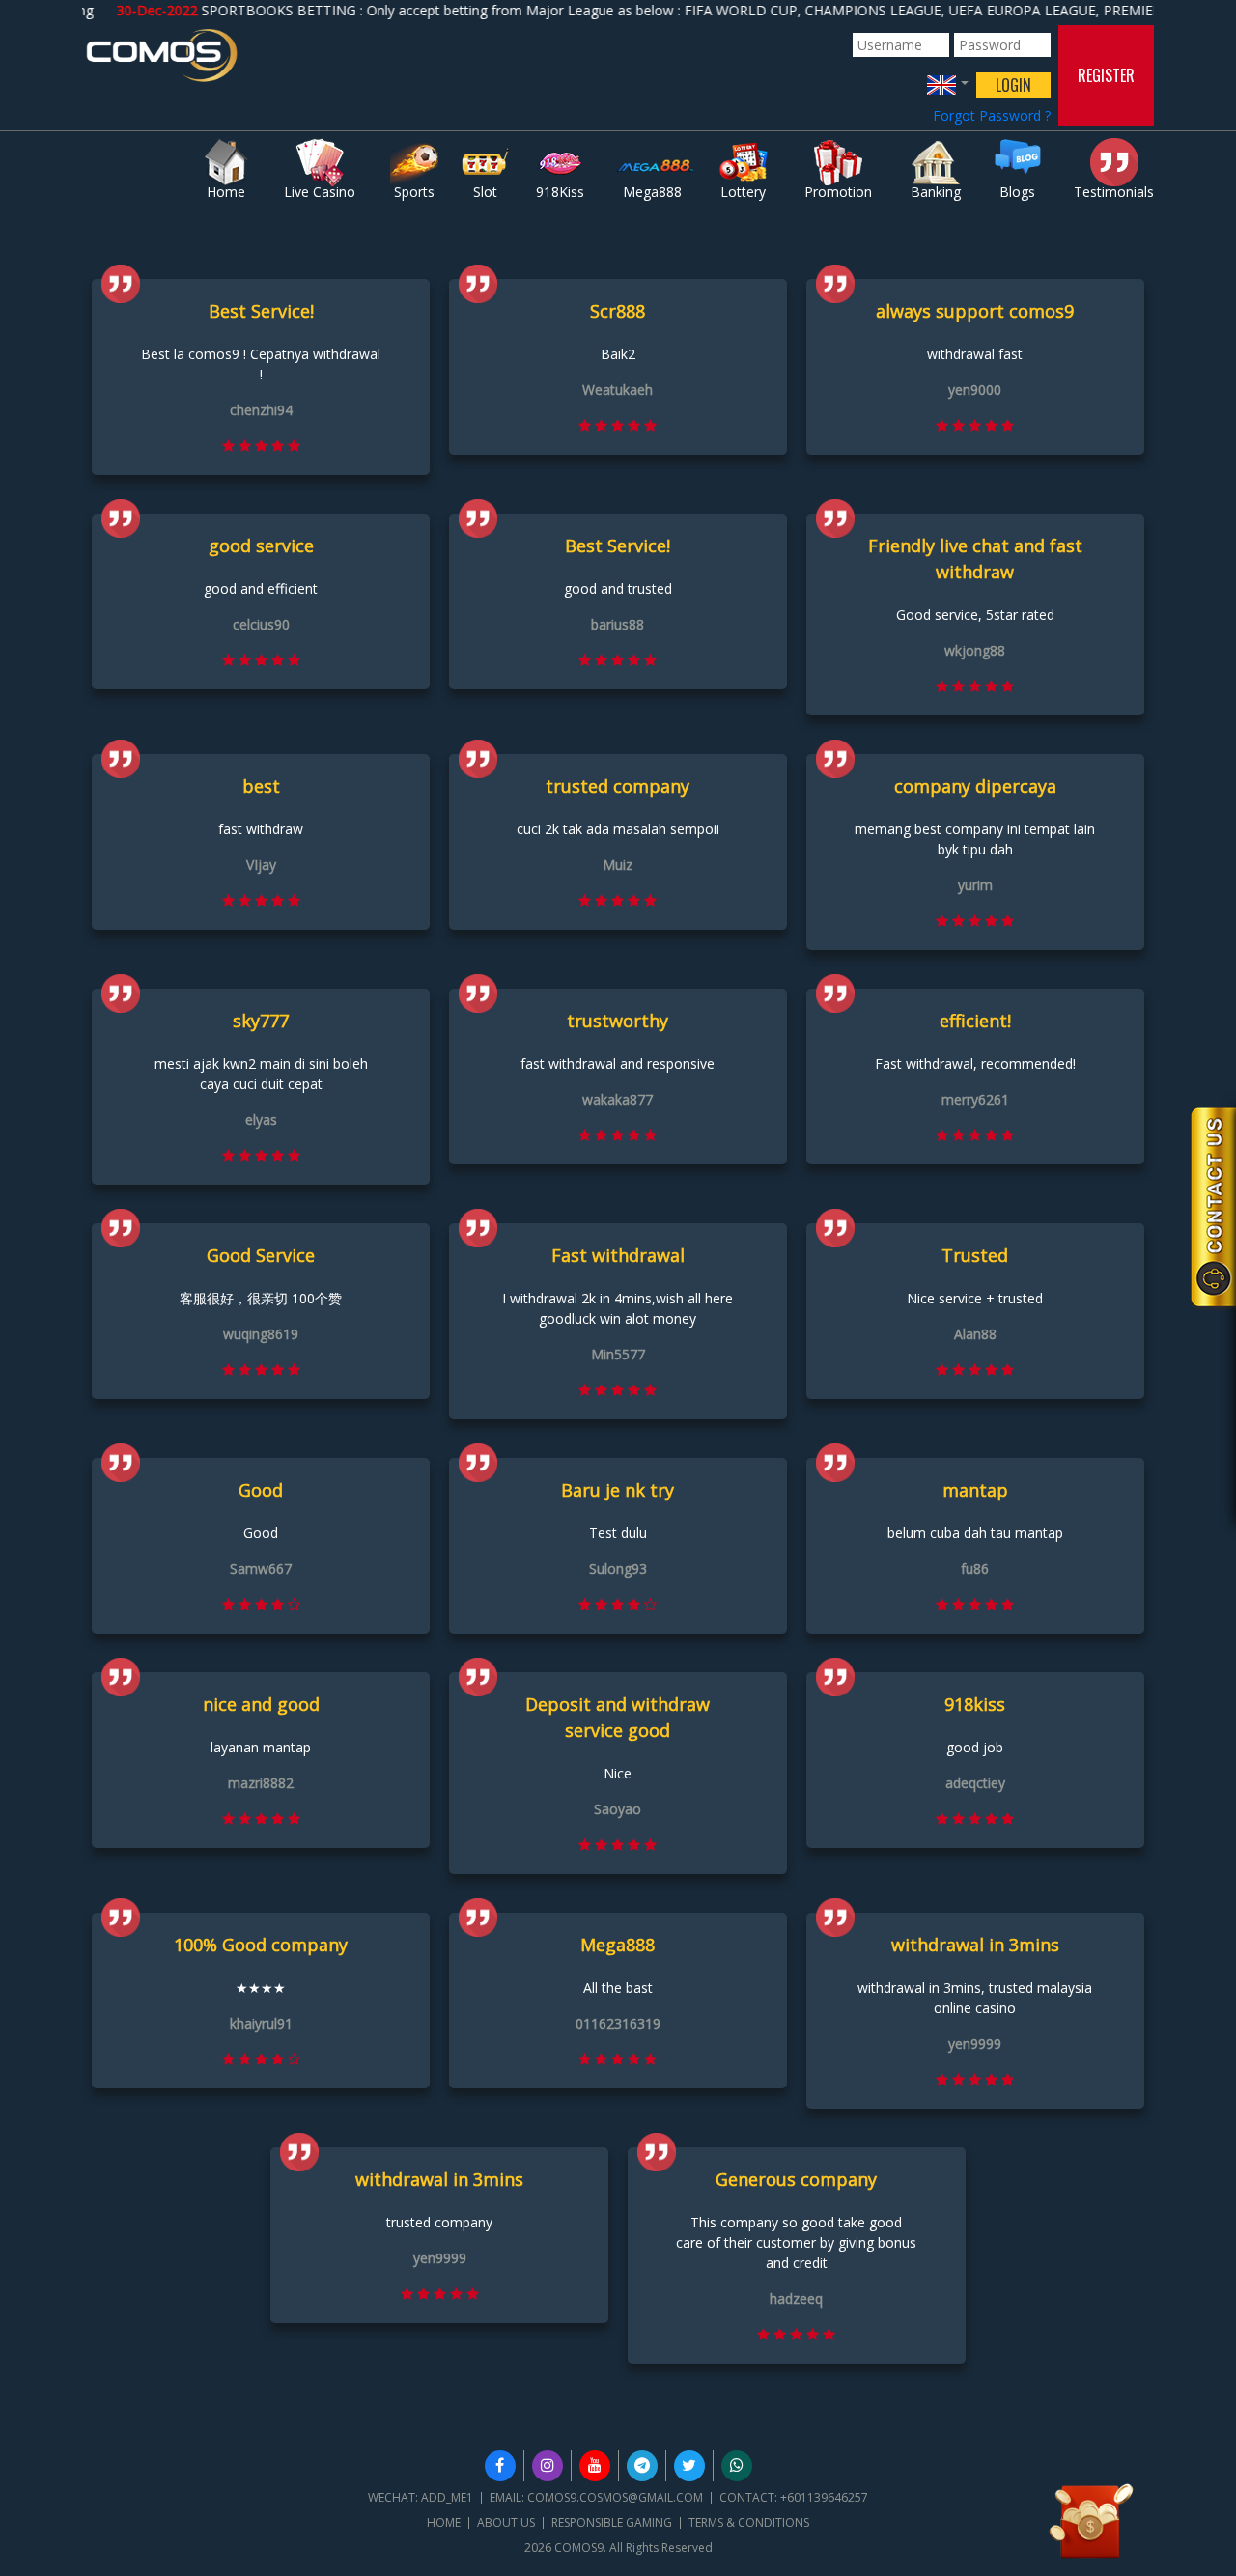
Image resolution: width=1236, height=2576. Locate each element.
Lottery (743, 192)
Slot (485, 192)
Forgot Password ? (992, 115)
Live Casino (320, 192)
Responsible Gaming (612, 2522)
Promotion (838, 192)
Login (1013, 85)
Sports (414, 192)
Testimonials (1114, 192)
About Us (506, 2522)
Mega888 (652, 192)
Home (226, 192)
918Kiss (560, 192)
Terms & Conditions (749, 2522)
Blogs (1017, 192)
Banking (936, 192)
